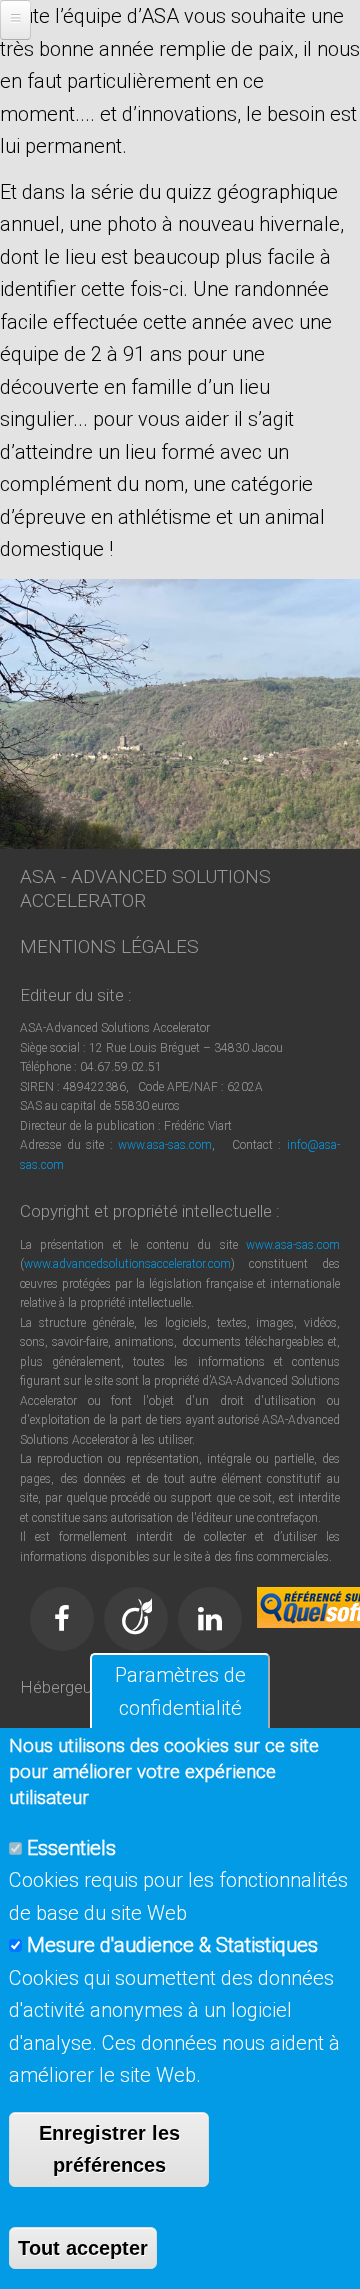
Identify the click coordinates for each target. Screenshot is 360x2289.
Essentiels (71, 1848)
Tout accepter (83, 2248)
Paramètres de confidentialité (180, 1691)
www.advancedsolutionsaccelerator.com (127, 1264)
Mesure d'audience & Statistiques (172, 1945)
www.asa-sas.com (165, 1145)
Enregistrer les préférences (109, 2149)
